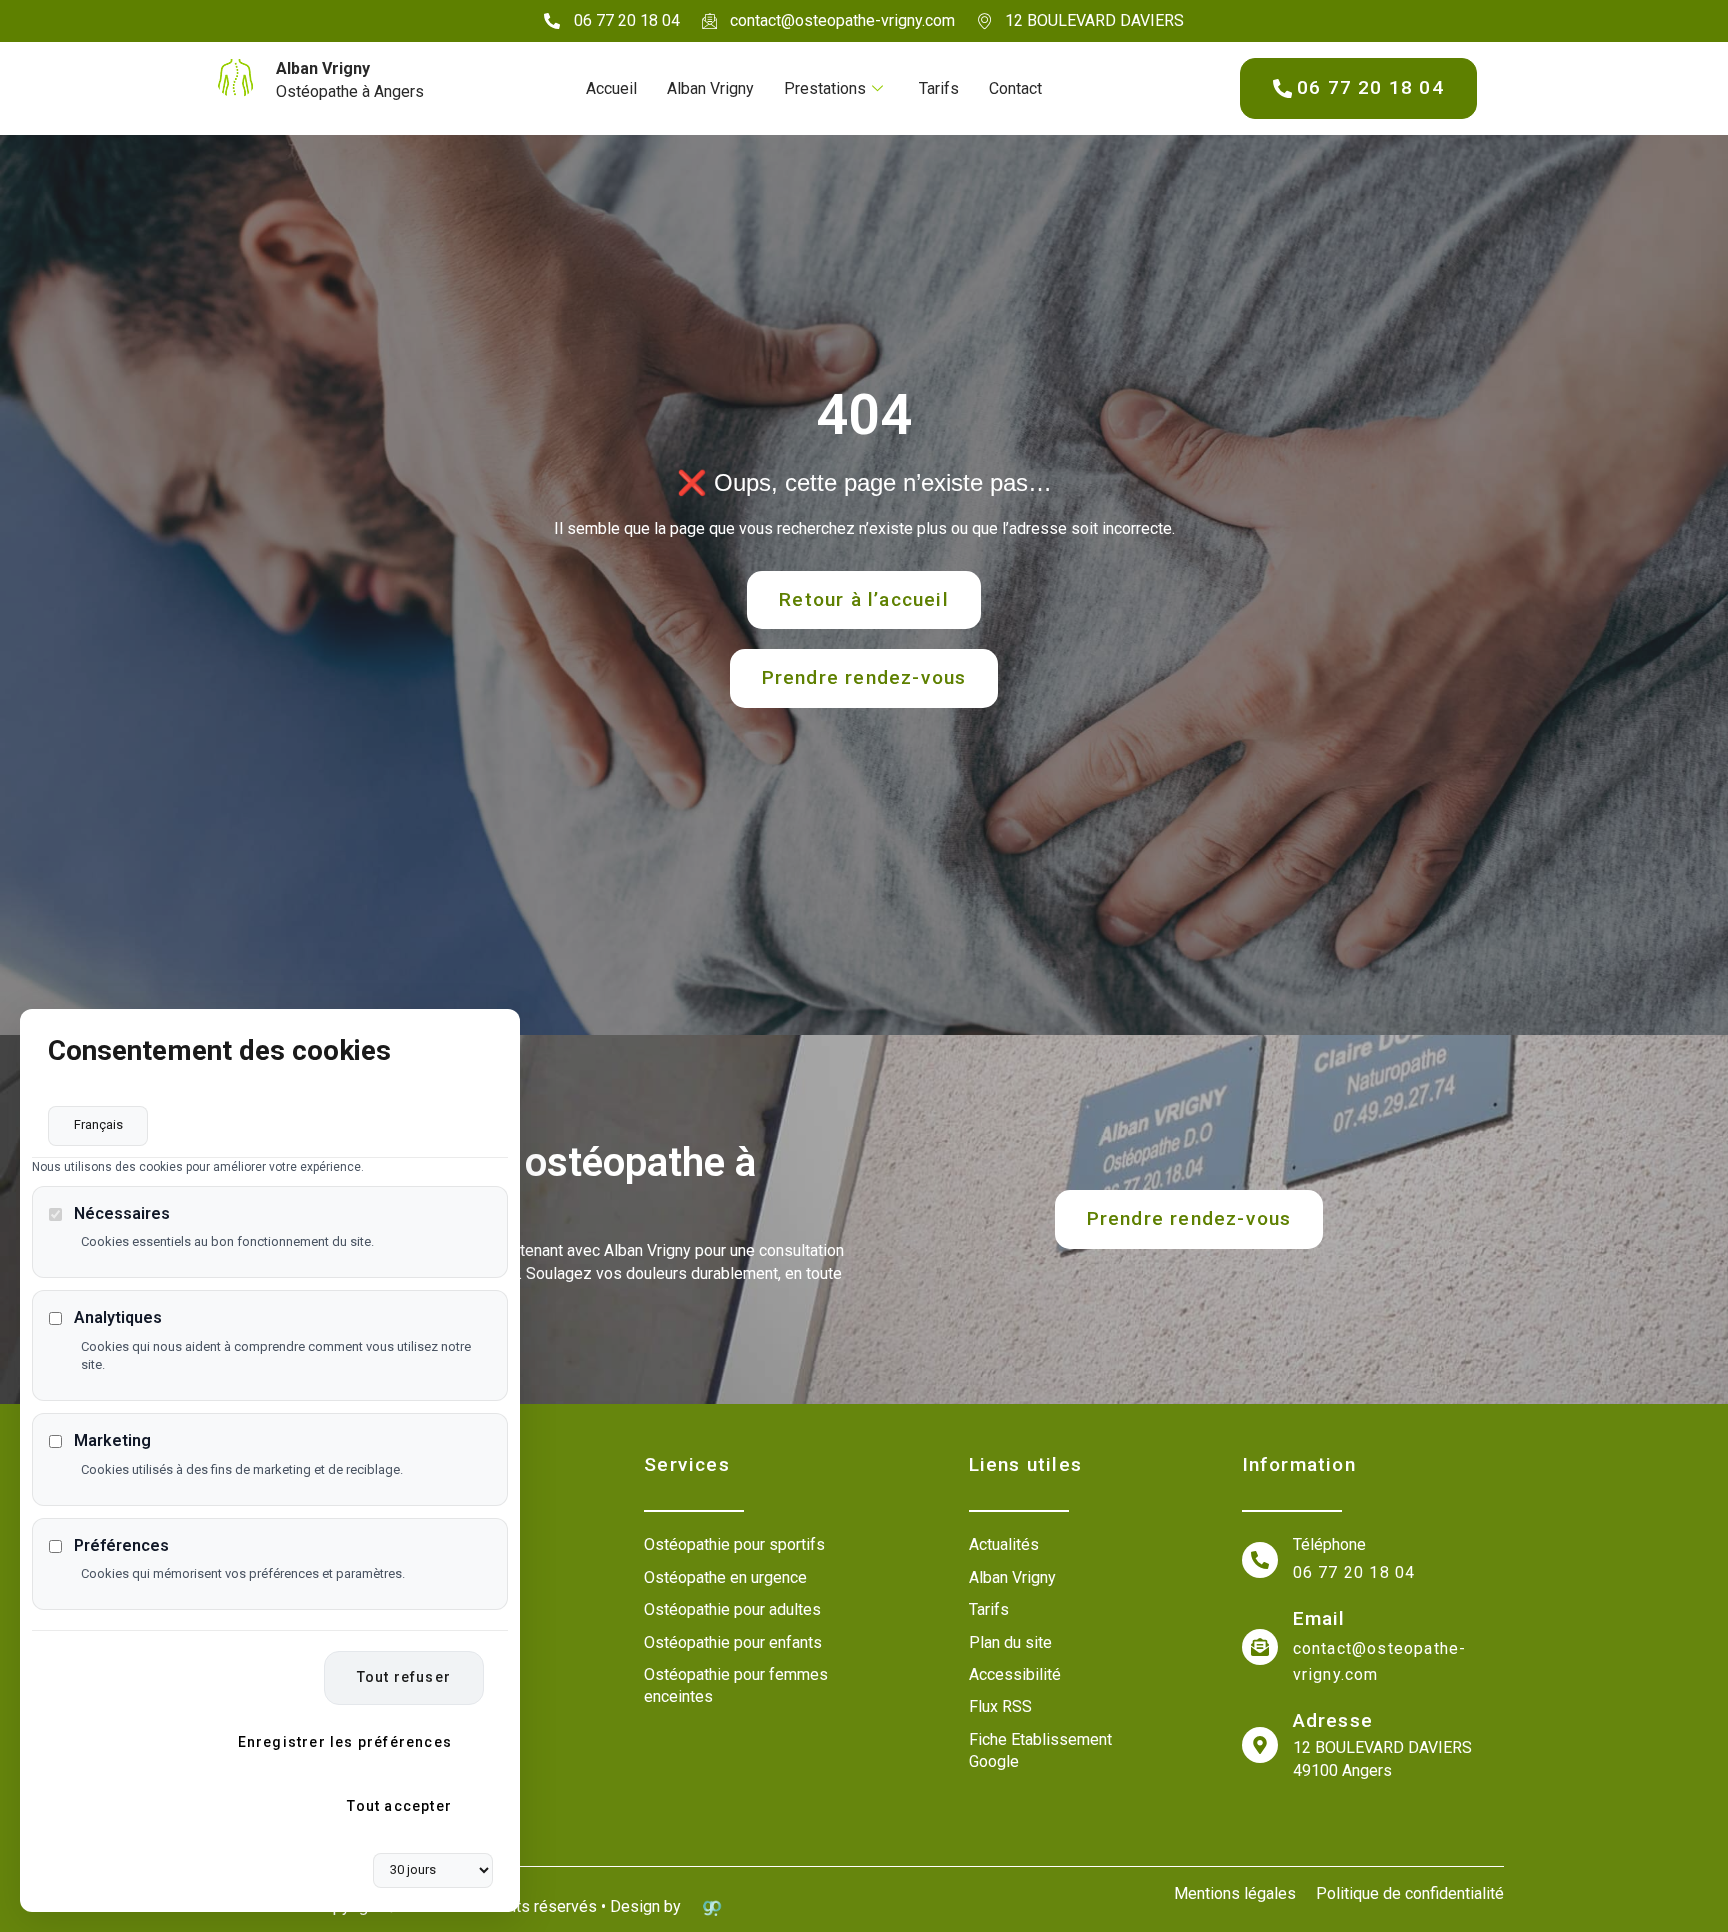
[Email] (1260, 1647)
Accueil (611, 88)
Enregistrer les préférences (345, 1743)
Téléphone (1329, 1544)
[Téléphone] (1260, 1560)
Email (1319, 1618)
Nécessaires (122, 1214)
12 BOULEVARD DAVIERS (1382, 1747)
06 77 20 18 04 (1354, 1572)
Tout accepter (399, 1806)
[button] (864, 678)
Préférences (121, 1546)
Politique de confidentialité (1410, 1893)
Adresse (1333, 1720)
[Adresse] (1260, 1745)
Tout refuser (404, 1678)
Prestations (825, 88)
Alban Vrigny (710, 88)
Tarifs (939, 88)
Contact (1015, 88)
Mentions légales (1235, 1893)
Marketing (112, 1441)
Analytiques (118, 1318)
